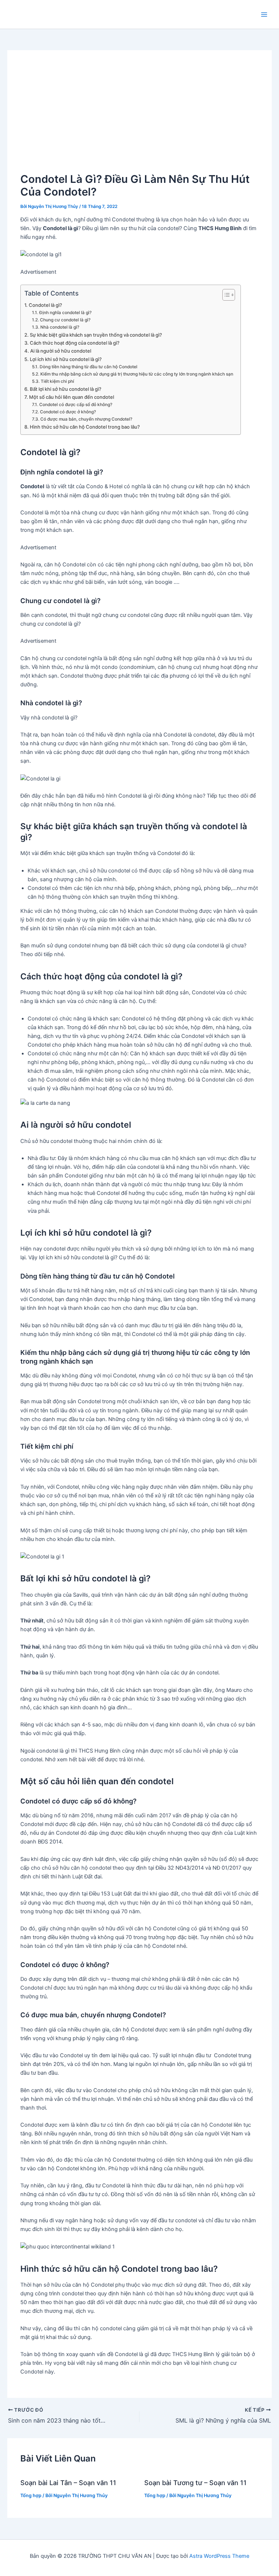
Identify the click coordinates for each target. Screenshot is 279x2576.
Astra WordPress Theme (219, 2556)
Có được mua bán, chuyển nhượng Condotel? (86, 419)
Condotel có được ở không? (68, 412)
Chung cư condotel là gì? (65, 320)
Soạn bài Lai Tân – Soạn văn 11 (68, 2483)
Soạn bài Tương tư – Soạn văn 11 (195, 2483)
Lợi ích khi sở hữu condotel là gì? (66, 359)
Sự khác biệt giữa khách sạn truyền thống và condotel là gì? (96, 335)
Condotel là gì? (45, 305)
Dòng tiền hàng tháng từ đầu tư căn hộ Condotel (88, 367)
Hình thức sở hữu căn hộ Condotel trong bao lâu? (85, 427)
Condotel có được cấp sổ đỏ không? (76, 405)
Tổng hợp (31, 2495)
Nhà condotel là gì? (60, 327)
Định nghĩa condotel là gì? (65, 313)
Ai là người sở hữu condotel (61, 351)
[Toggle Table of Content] (225, 295)
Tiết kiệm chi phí (57, 381)
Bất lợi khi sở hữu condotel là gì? (66, 389)
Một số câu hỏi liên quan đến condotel (72, 397)
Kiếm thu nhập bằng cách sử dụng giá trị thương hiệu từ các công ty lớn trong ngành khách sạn (137, 374)
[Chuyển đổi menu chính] (264, 15)
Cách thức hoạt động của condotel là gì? (75, 343)
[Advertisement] (140, 118)
